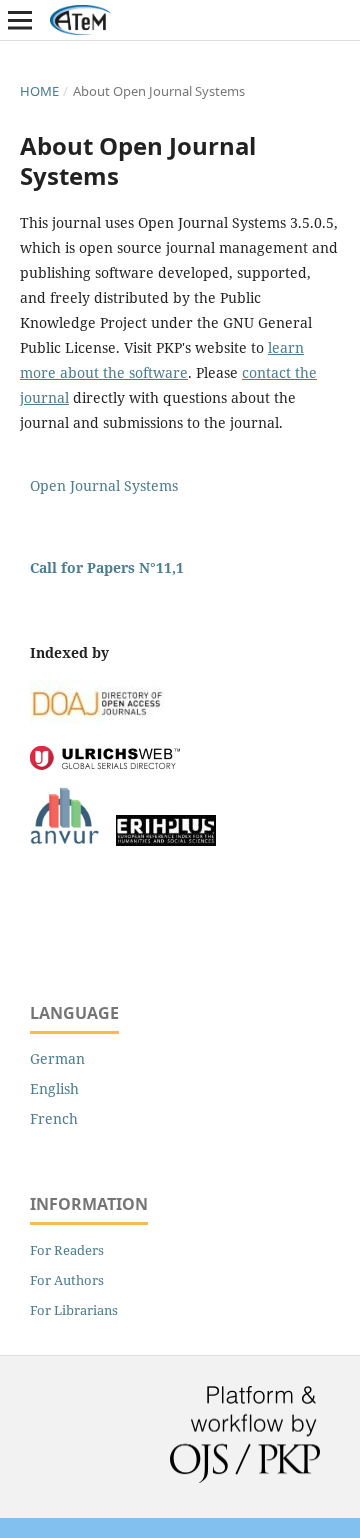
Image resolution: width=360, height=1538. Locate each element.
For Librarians (74, 1310)
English (54, 1088)
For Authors (67, 1280)
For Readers (67, 1250)
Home (39, 91)
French (54, 1118)
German (57, 1058)
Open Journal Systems (104, 485)
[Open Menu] (20, 20)
